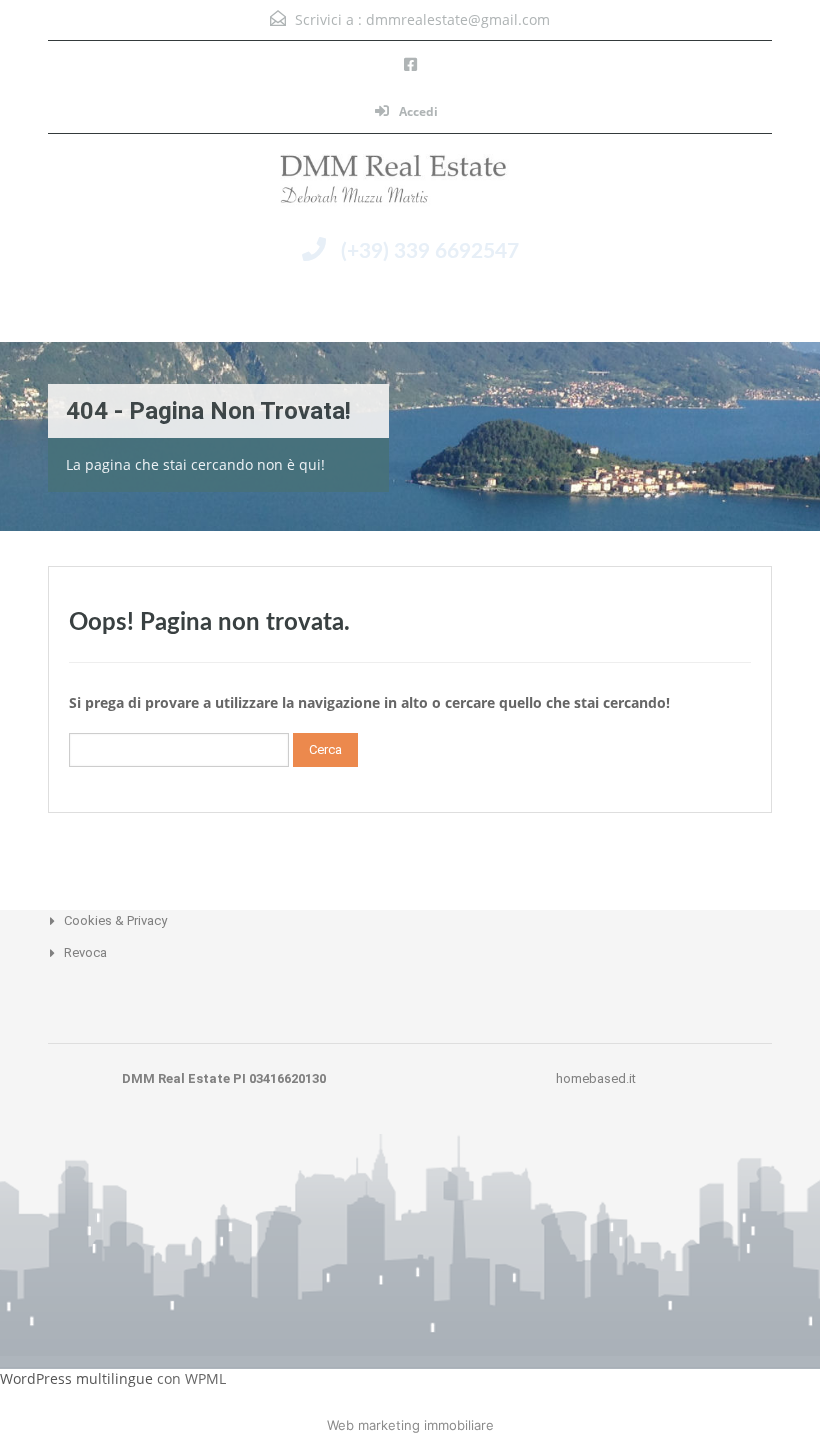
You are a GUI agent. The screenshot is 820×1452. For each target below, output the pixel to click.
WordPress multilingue (76, 1378)
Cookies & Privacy (115, 920)
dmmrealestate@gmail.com (458, 19)
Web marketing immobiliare (410, 1425)
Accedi (417, 111)
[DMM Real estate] (410, 184)
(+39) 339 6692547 (430, 251)
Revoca (85, 952)
